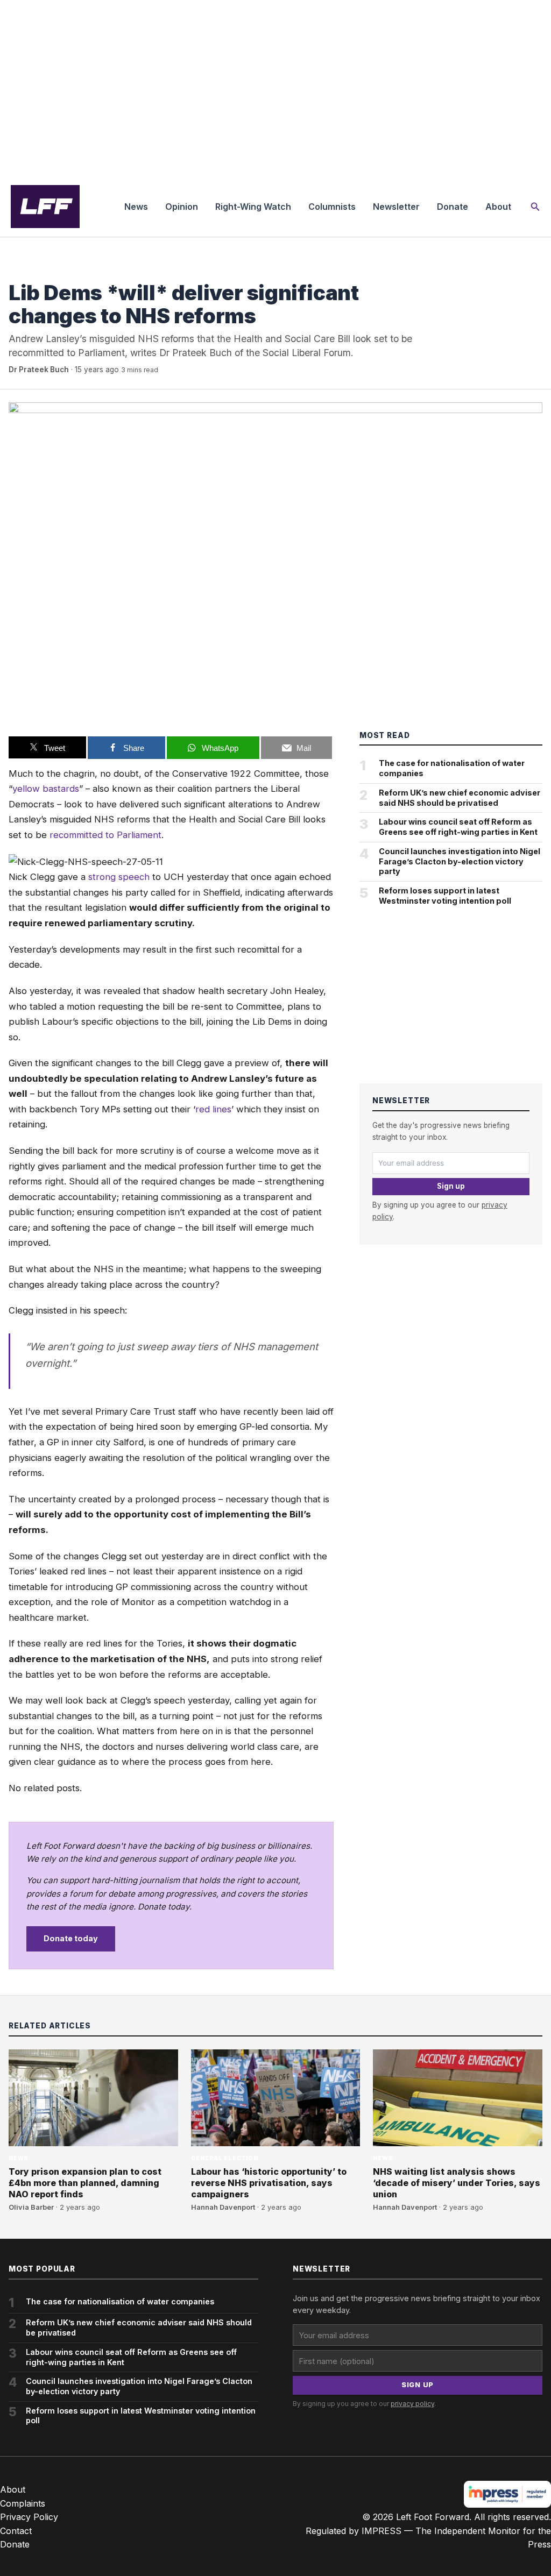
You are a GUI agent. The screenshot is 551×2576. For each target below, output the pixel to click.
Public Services (38, 271)
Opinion (182, 207)
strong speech (119, 877)
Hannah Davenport (223, 2207)
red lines (213, 1109)
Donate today (71, 1938)
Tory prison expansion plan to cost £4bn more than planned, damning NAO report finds (85, 2183)
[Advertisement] (275, 88)
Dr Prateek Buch (39, 370)
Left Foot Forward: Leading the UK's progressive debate (45, 207)
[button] (535, 207)
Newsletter (396, 207)
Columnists (332, 207)
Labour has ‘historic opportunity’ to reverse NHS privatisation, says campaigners (269, 2183)
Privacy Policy (29, 2517)
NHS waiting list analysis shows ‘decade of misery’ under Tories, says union (457, 2183)
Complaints (23, 2503)
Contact (16, 2531)
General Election (225, 2158)
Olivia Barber (31, 2207)
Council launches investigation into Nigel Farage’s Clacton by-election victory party (460, 861)
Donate (453, 207)
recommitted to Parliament (105, 835)
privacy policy (412, 2404)
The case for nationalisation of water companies (452, 768)
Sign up (451, 1186)
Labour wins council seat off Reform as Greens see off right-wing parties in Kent (458, 827)
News (136, 207)
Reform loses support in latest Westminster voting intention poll (445, 896)
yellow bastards (46, 789)
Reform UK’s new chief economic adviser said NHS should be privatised (460, 798)
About (498, 207)
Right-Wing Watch (253, 207)
